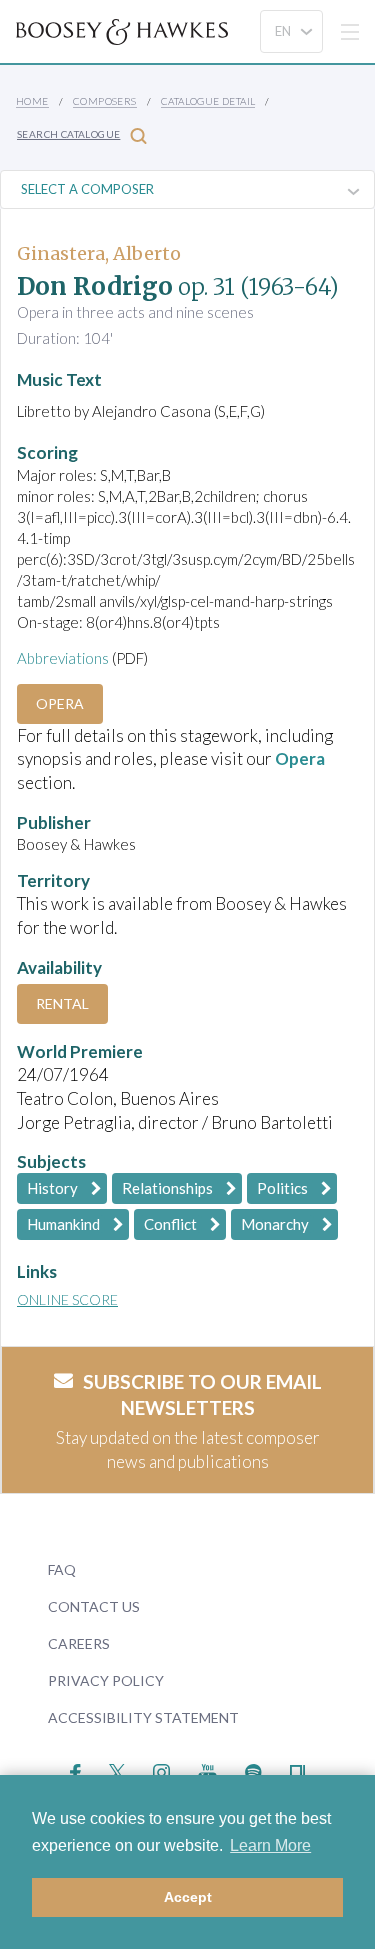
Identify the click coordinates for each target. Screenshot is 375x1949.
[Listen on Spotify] (253, 1769)
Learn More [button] (270, 1845)
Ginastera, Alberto (99, 253)
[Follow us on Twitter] (117, 1769)
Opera (60, 703)
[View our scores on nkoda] (297, 1769)
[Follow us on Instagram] (161, 1769)
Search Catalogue (68, 134)
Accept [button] (188, 1897)
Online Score (67, 1299)
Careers (79, 1643)
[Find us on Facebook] (75, 1769)
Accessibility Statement (143, 1717)
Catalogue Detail (208, 101)
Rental (62, 1003)
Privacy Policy (106, 1680)
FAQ (62, 1569)
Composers (105, 101)
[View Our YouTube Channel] (207, 1769)
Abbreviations (63, 658)
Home (32, 101)
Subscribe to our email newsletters (202, 1395)
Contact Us (94, 1606)
